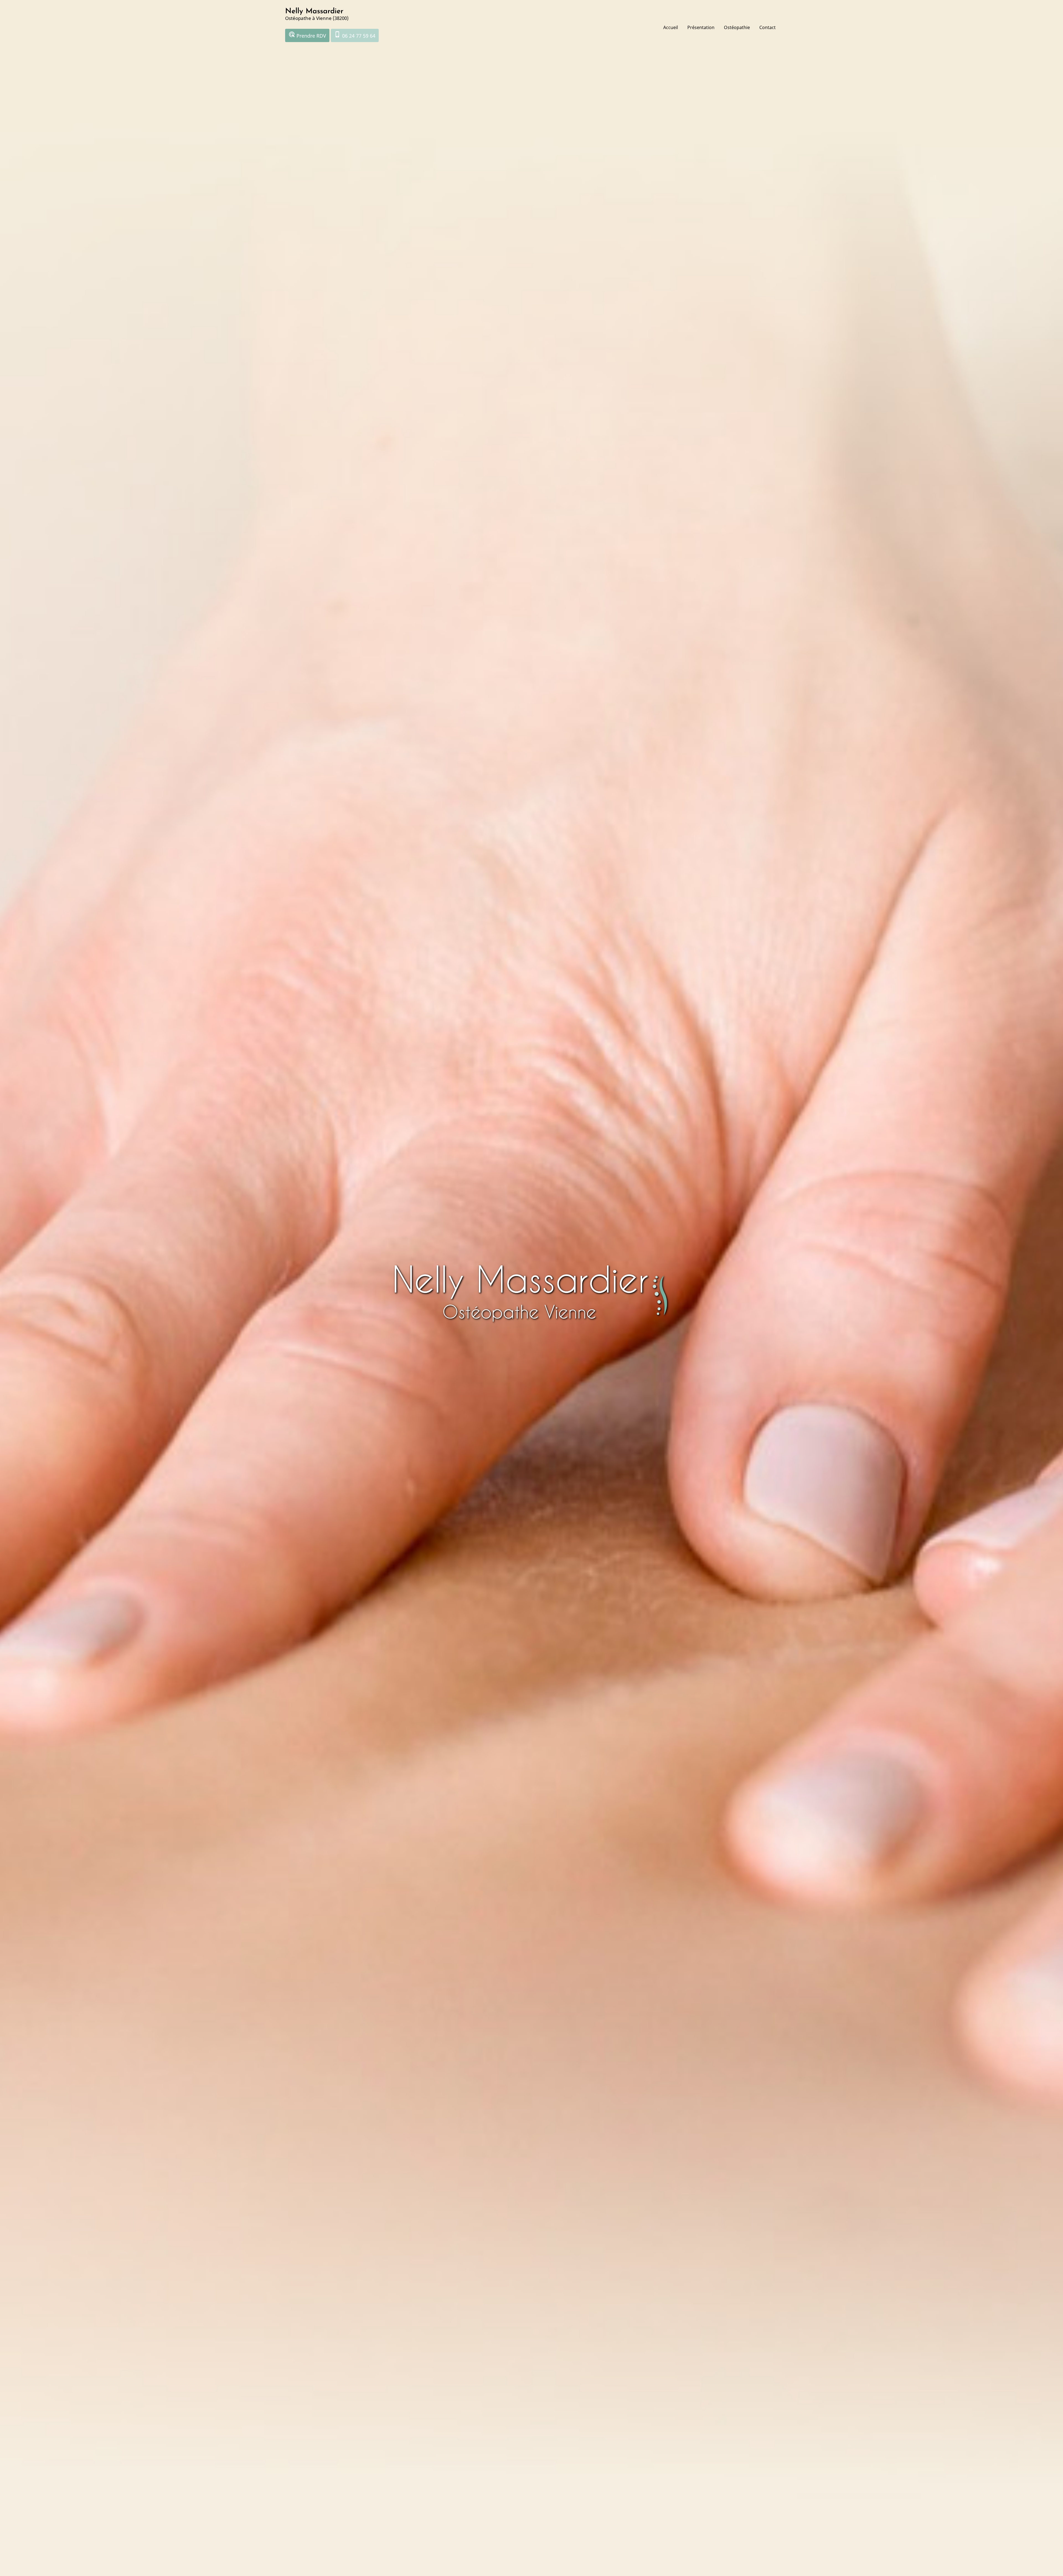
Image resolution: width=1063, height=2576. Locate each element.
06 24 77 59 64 (355, 35)
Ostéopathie (737, 27)
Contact (767, 27)
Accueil (671, 27)
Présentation (701, 27)
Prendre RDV (307, 35)
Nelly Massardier (314, 11)
